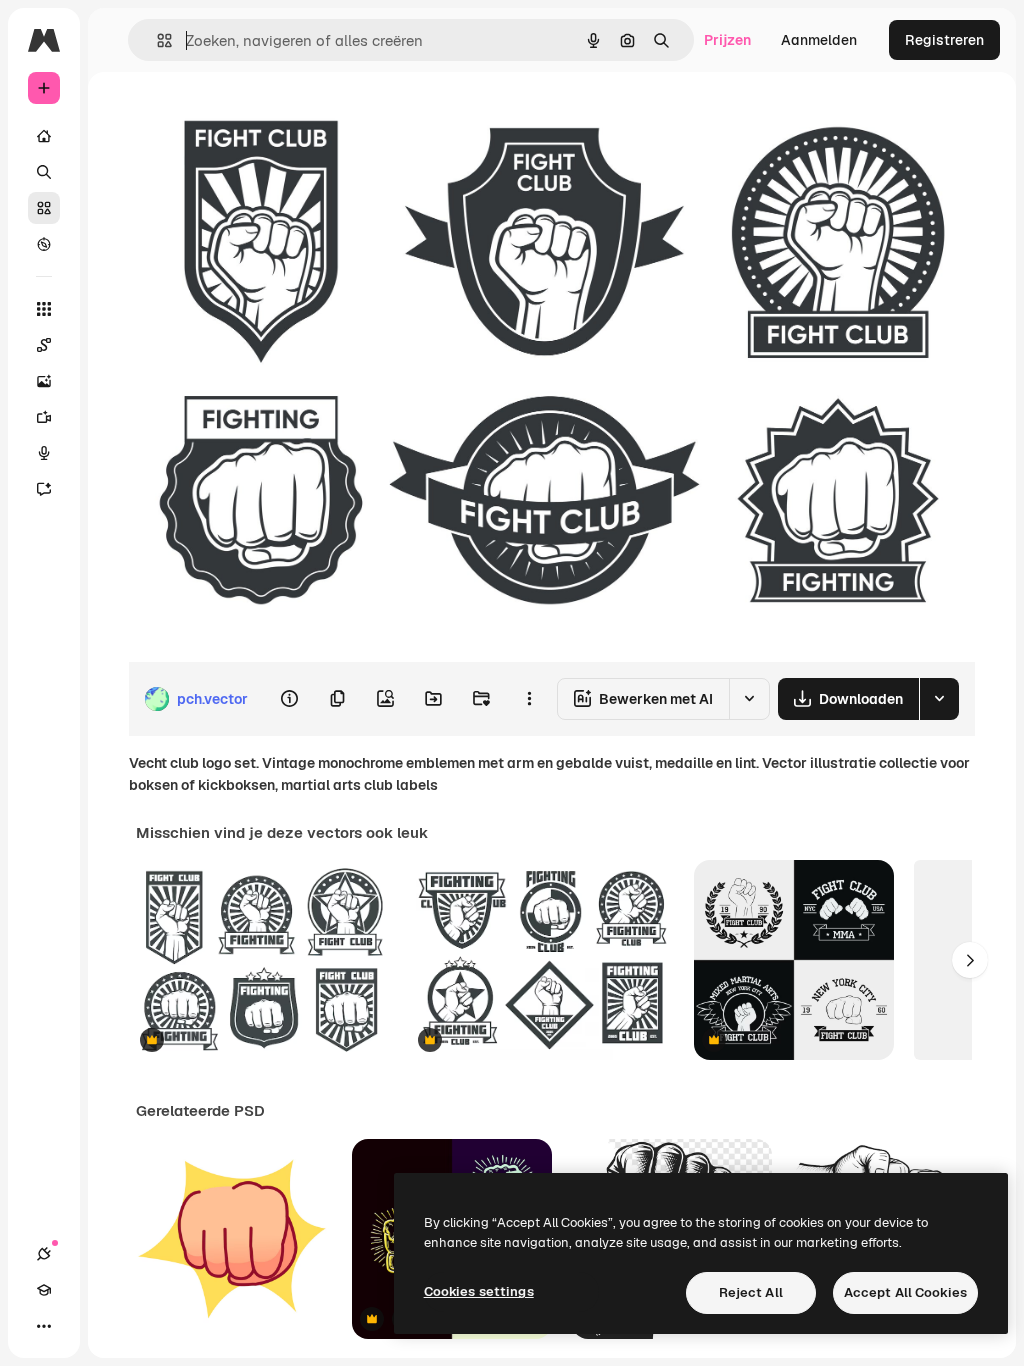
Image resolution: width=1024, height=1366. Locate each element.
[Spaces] (44, 345)
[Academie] (44, 1290)
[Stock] (44, 208)
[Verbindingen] (44, 1254)
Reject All (751, 1292)
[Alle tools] (44, 309)
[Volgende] (970, 960)
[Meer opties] (529, 699)
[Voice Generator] (44, 453)
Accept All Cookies (905, 1292)
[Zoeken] (44, 172)
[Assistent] (44, 489)
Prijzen (727, 40)
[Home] (44, 136)
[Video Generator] (44, 417)
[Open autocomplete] (156, 40)
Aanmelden (819, 40)
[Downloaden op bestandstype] (939, 699)
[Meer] (44, 1326)
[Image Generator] (44, 381)
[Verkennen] (44, 244)
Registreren (944, 40)
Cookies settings (479, 1291)
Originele (259, 117)
